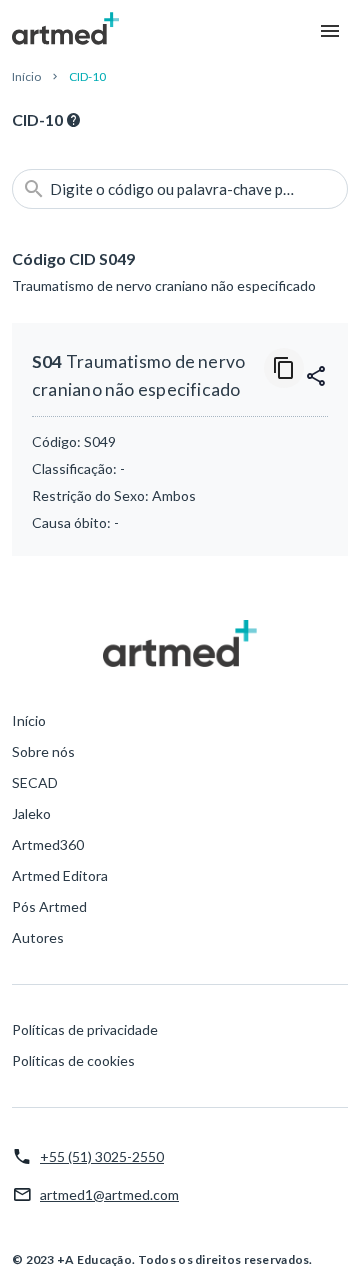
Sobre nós (43, 751)
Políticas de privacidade (85, 1029)
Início (26, 76)
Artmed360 (48, 844)
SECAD (35, 782)
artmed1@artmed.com (109, 1194)
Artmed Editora (60, 875)
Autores (38, 937)
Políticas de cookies (73, 1060)
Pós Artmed (49, 906)
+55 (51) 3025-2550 (102, 1156)
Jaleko (31, 813)
